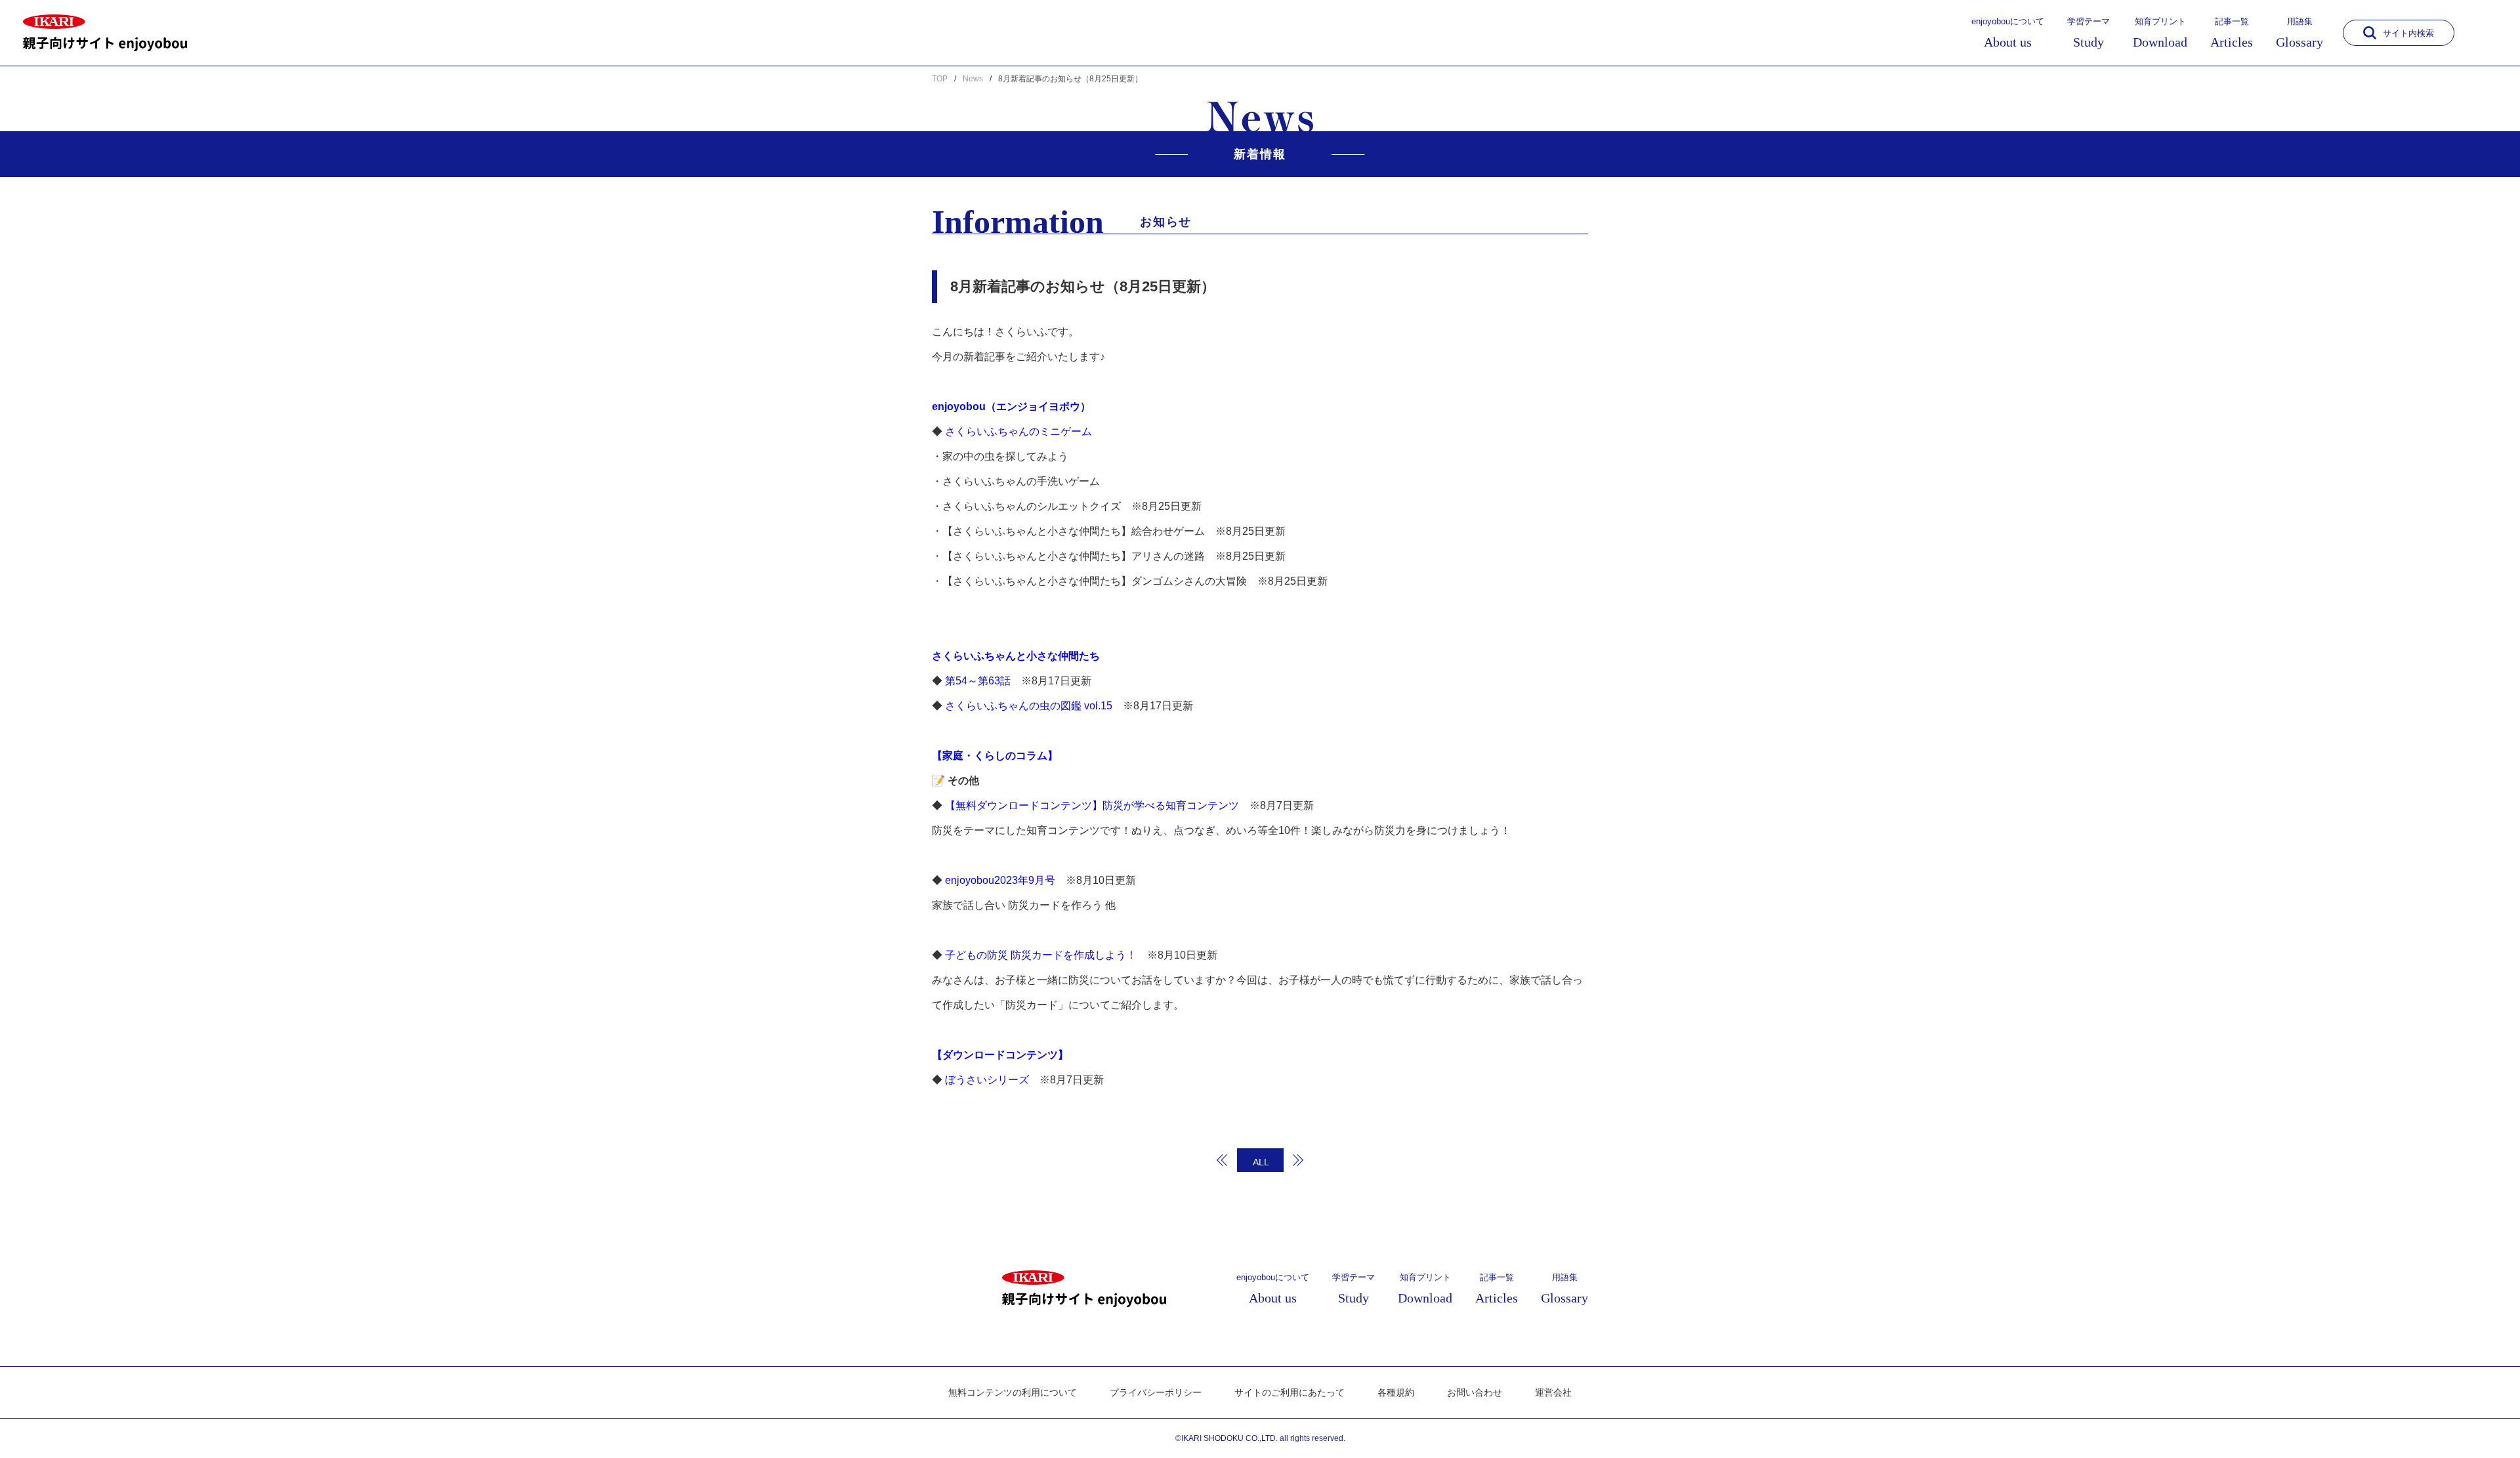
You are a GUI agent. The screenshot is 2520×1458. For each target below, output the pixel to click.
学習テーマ (2089, 33)
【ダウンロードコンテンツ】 (1000, 1055)
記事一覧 (2232, 33)
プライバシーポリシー (1156, 1392)
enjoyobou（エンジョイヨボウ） (1011, 406)
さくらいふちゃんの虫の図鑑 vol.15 (1029, 706)
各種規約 (1396, 1392)
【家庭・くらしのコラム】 (995, 756)
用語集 (2299, 33)
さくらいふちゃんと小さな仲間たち (1016, 656)
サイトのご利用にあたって (1290, 1392)
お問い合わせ (1475, 1392)
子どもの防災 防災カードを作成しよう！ (1041, 955)
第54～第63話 (978, 681)
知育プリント (2160, 33)
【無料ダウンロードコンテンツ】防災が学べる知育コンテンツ (1092, 805)
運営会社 (1553, 1392)
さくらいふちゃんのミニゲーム (1018, 431)
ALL (1261, 1162)
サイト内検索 (2408, 33)
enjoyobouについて (2008, 33)
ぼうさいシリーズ (987, 1080)
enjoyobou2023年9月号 (1000, 880)
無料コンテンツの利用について (1013, 1392)
